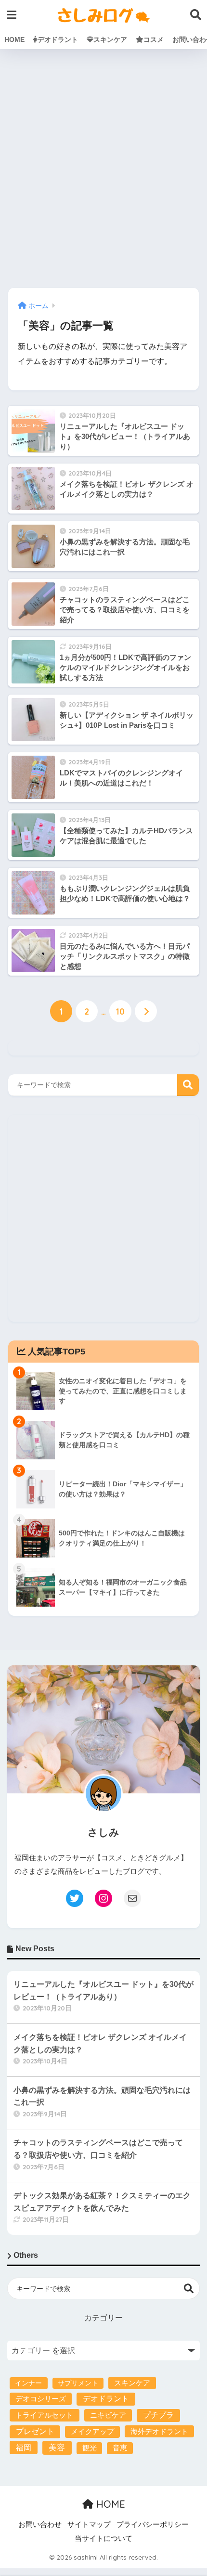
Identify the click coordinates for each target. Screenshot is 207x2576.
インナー (28, 2383)
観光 (90, 2448)
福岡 (24, 2447)
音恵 (120, 2448)
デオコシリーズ (41, 2399)
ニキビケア (108, 2415)
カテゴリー (103, 2318)
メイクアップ (92, 2432)
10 (120, 1011)
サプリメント (78, 2383)
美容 (57, 2448)
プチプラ (158, 2415)
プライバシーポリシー (153, 2524)
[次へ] (146, 1011)
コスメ (154, 39)
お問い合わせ (40, 2524)
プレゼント (35, 2431)
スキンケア (110, 39)
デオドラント (58, 39)
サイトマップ (89, 2524)
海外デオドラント (159, 2431)
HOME (14, 39)
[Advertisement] (103, 169)
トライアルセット (44, 2415)
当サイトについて (103, 2538)
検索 (188, 1085)
